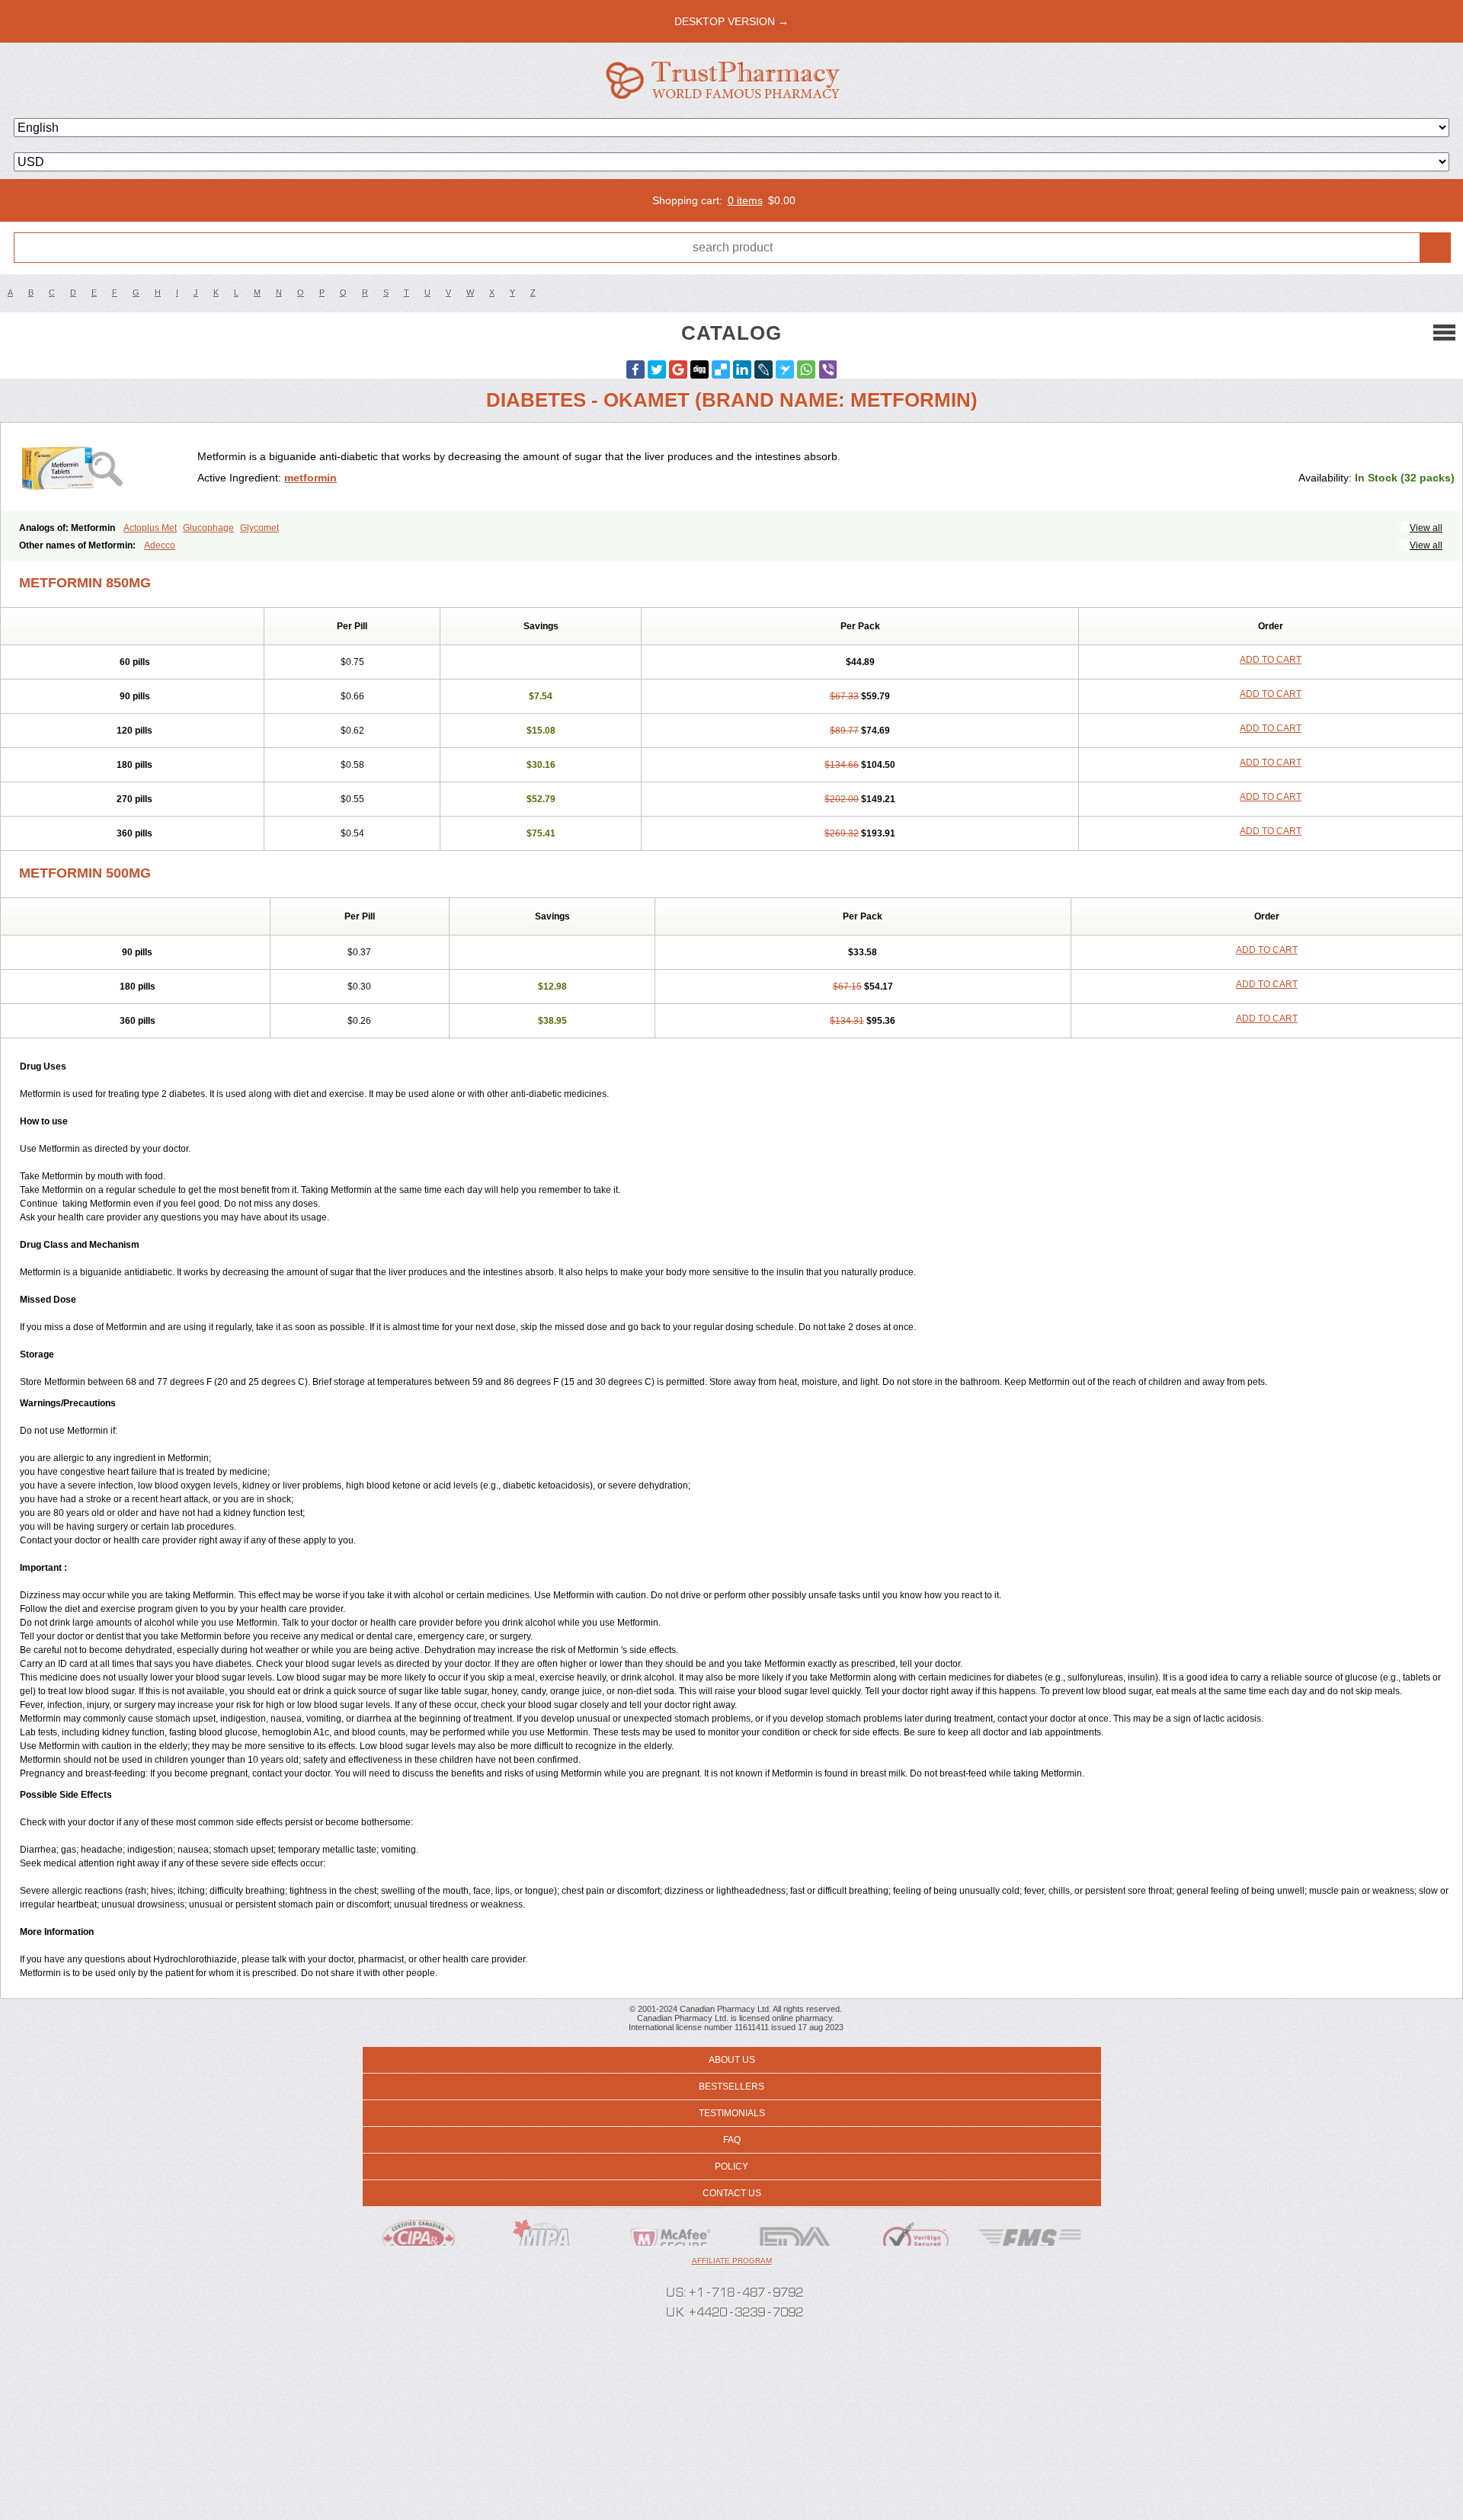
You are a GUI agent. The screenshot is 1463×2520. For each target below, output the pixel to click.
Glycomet (259, 528)
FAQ (732, 2140)
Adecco (160, 545)
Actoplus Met (150, 528)
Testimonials (732, 2113)
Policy (731, 2167)
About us (732, 2060)
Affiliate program (732, 2261)
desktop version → (731, 21)
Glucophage (208, 528)
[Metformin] (105, 467)
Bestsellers (731, 2087)
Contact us (732, 2193)
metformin (311, 478)
